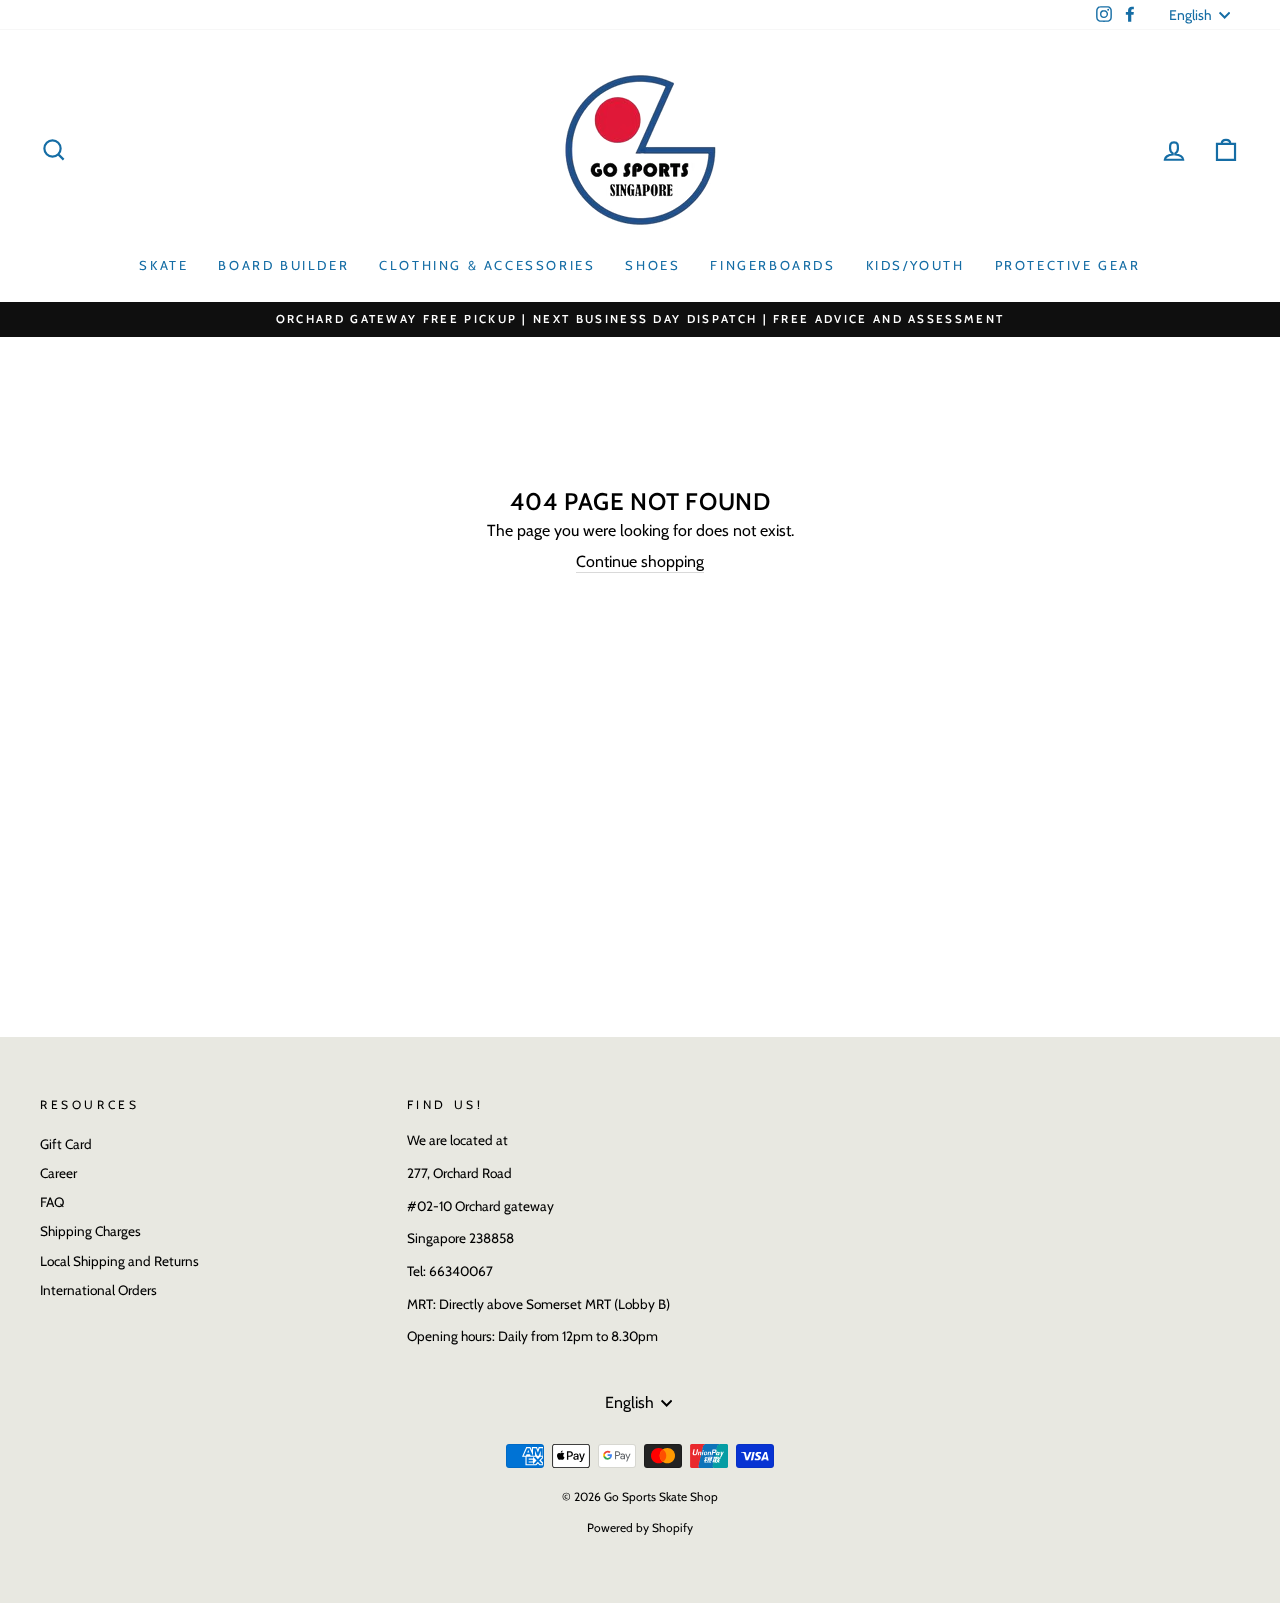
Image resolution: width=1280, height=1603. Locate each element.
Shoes (652, 265)
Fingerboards (772, 265)
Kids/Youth (915, 265)
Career (58, 1173)
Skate (163, 265)
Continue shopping (640, 561)
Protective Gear (1068, 265)
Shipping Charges (90, 1231)
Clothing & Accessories (487, 265)
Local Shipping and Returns (119, 1261)
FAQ (52, 1202)
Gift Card (66, 1144)
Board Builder (283, 265)
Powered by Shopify (640, 1527)
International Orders (98, 1290)
